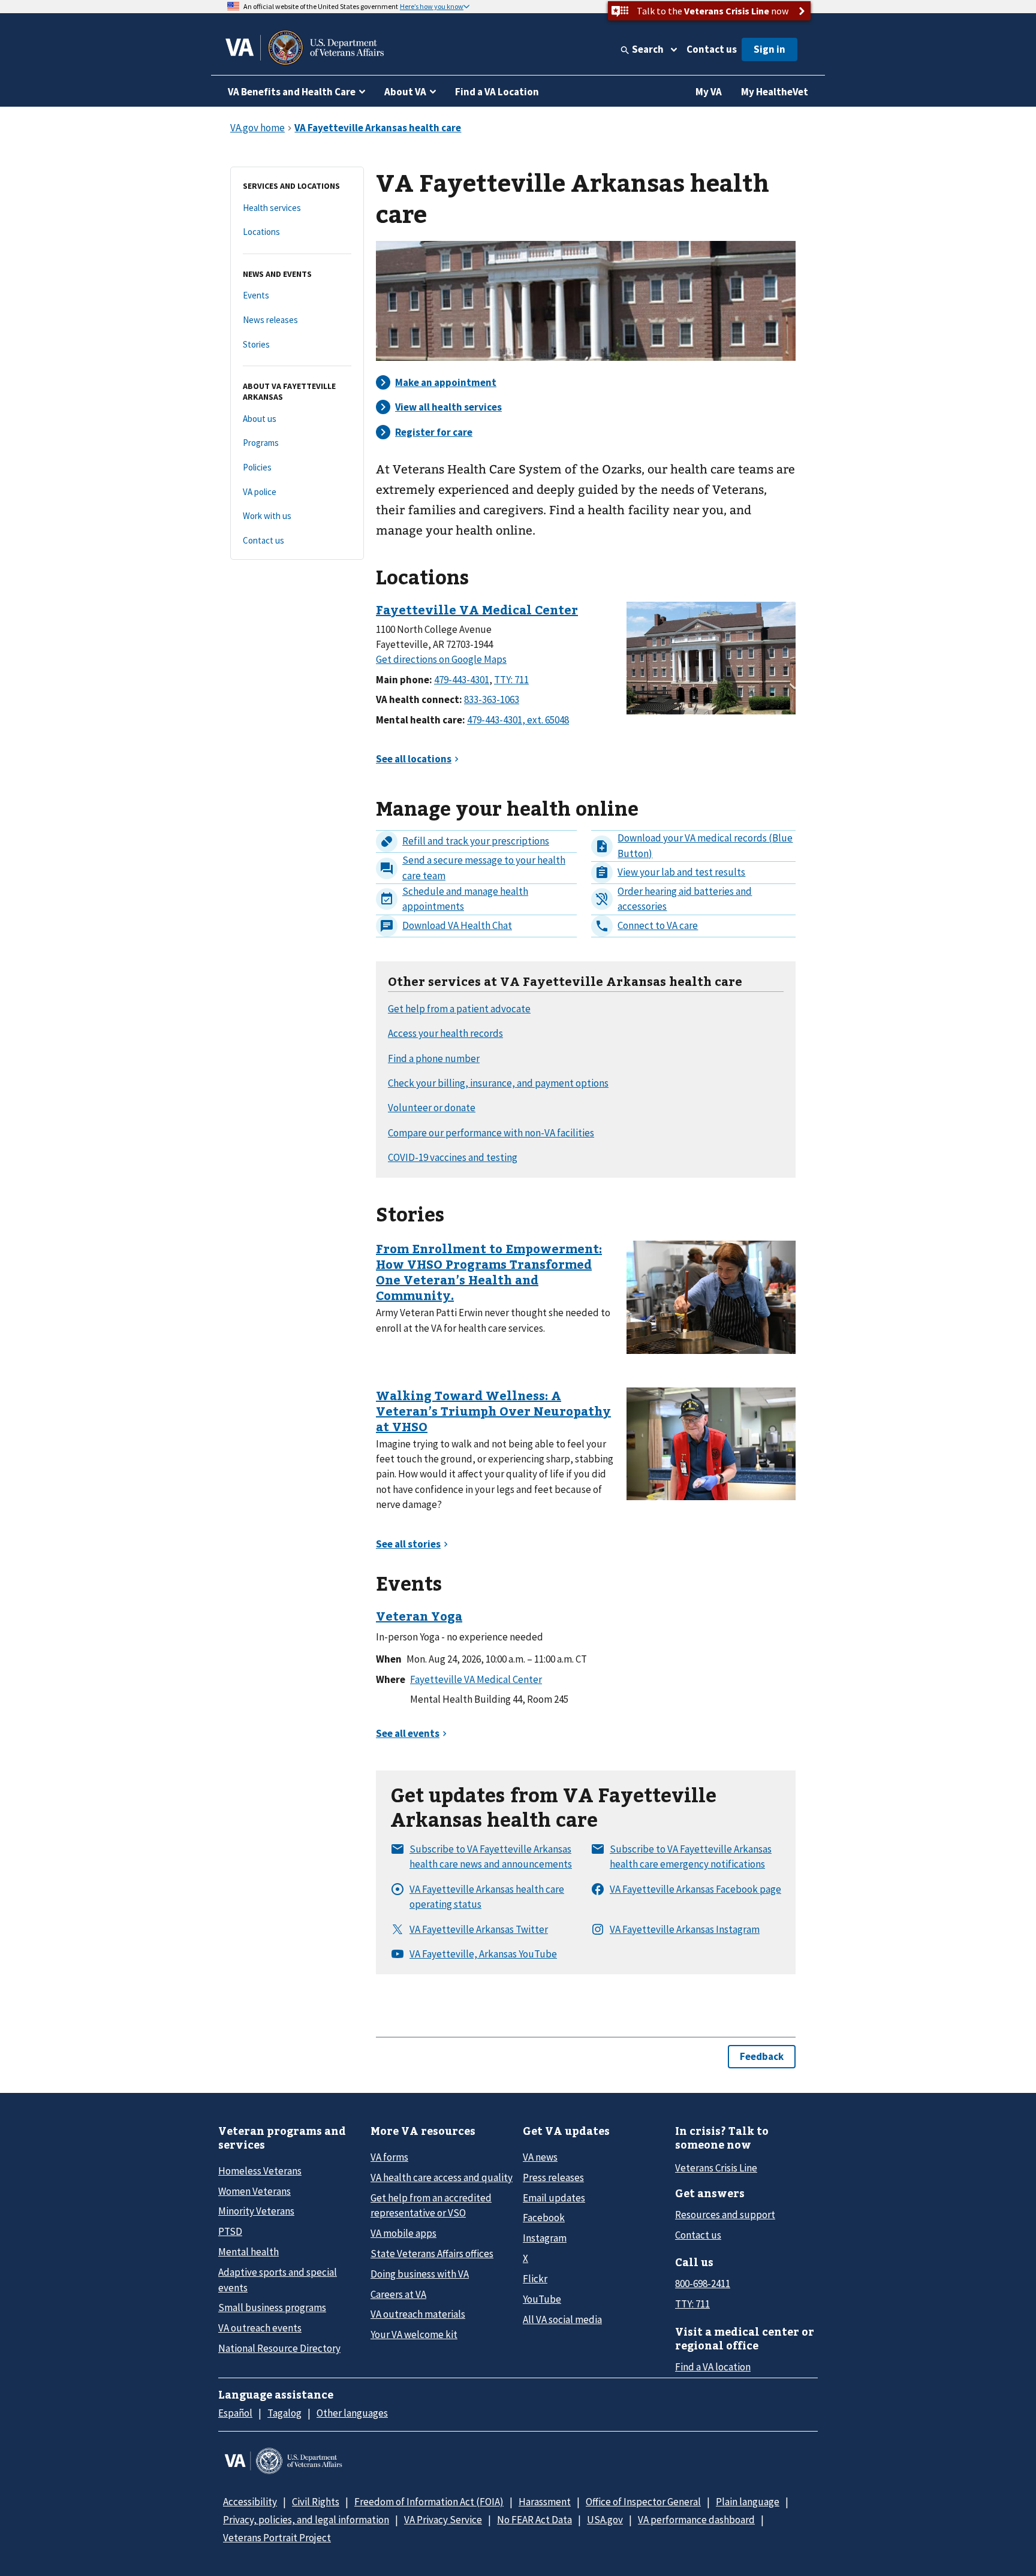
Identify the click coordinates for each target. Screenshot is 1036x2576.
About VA (405, 92)
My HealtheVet (775, 92)
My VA (709, 92)
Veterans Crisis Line (716, 2168)
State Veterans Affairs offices (432, 2254)
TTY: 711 (692, 2304)
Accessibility (250, 2502)
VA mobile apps (403, 2233)
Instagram (545, 2238)
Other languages (352, 2413)
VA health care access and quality (442, 2177)
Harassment (545, 2502)
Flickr (535, 2279)
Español (235, 2413)
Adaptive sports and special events (278, 2280)
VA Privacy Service (443, 2520)
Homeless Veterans (260, 2171)
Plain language (748, 2502)
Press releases (553, 2177)
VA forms (389, 2157)
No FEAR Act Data (534, 2520)
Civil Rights (316, 2502)
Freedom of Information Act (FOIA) (429, 2502)
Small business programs (272, 2307)
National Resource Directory (279, 2348)
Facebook (544, 2218)
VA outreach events (260, 2328)
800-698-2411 (703, 2284)
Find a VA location (713, 2367)
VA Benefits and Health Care (292, 92)
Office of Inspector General (643, 2502)
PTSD (230, 2231)
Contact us (712, 49)
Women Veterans (255, 2191)
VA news (540, 2157)
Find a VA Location (497, 92)
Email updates (554, 2198)
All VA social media (562, 2319)
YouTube (542, 2299)
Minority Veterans (256, 2211)
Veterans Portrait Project (277, 2538)
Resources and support (725, 2215)
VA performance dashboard (696, 2520)
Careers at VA (398, 2294)
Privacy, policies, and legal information (306, 2520)
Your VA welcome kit (414, 2334)
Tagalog (284, 2413)
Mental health (249, 2252)
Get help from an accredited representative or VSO (431, 2205)
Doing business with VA (420, 2274)
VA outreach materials (418, 2314)
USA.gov (605, 2520)
